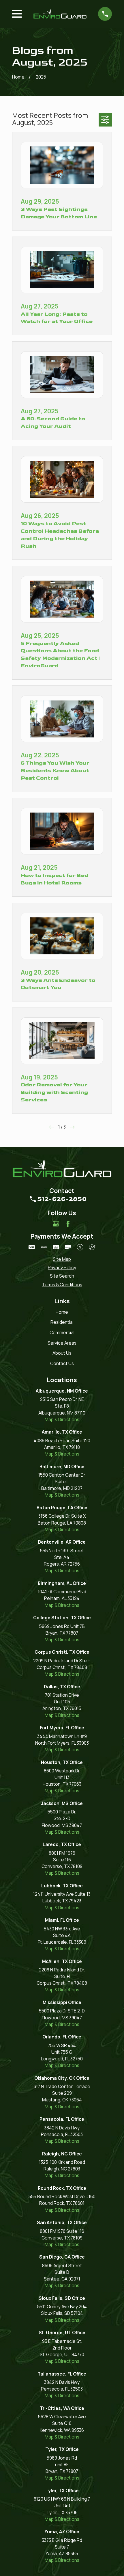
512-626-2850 (62, 1199)
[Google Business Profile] (56, 1224)
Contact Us (62, 1364)
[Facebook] (68, 1224)
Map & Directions (62, 1420)
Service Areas (62, 1343)
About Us (62, 1353)
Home (62, 1312)
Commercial (62, 1333)
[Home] (60, 14)
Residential (62, 1322)
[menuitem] (62, 1259)
